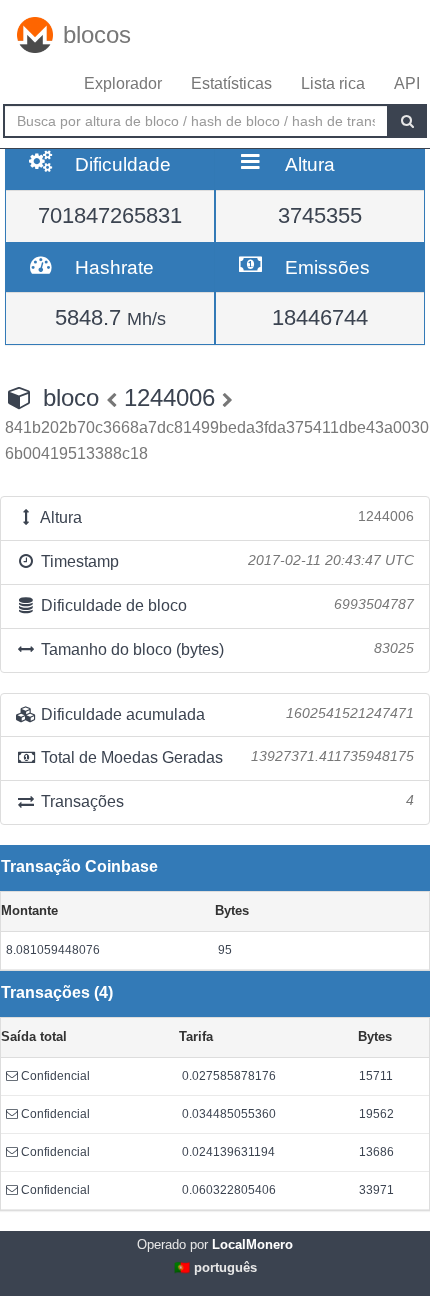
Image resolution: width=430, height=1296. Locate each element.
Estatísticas (231, 83)
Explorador (123, 83)
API (407, 83)
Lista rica (333, 83)
